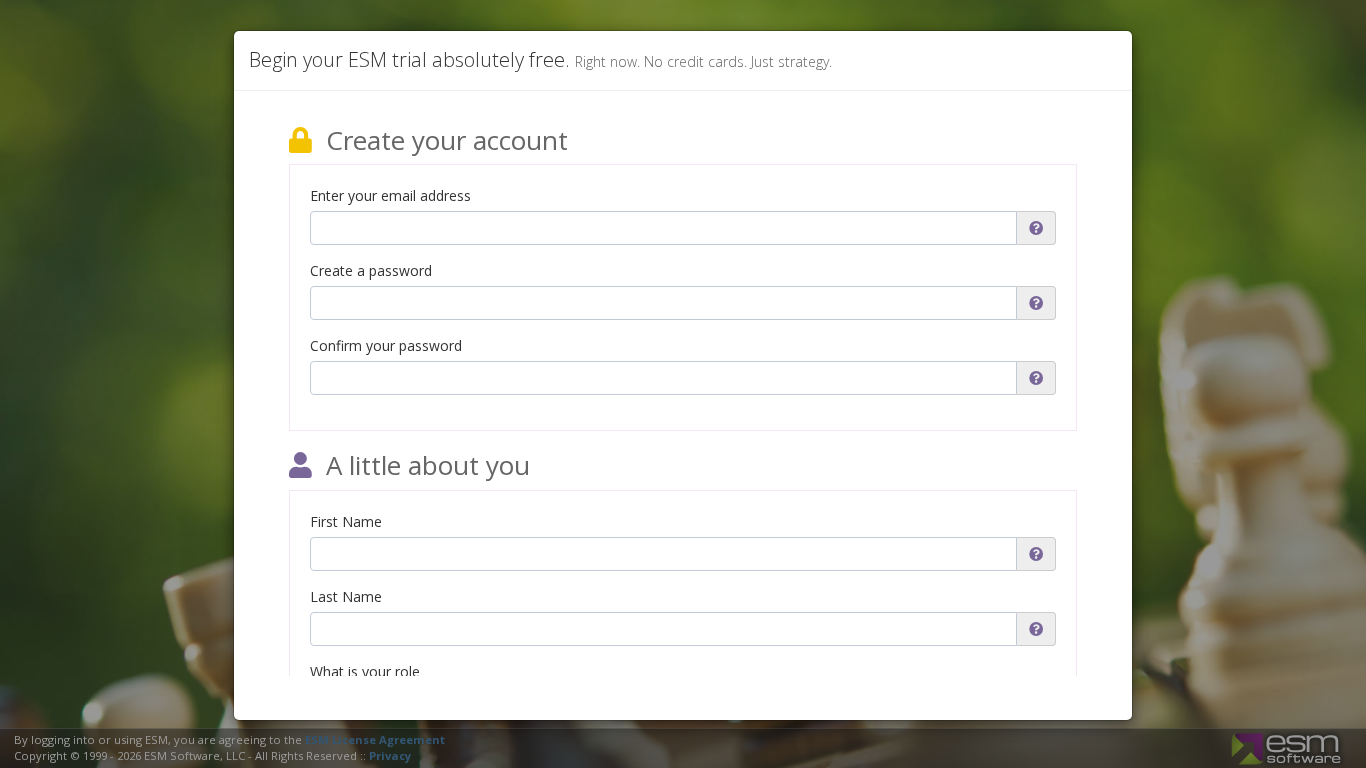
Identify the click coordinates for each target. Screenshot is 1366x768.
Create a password (371, 270)
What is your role (365, 671)
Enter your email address (390, 195)
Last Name (346, 596)
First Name (346, 521)
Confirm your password (386, 345)
